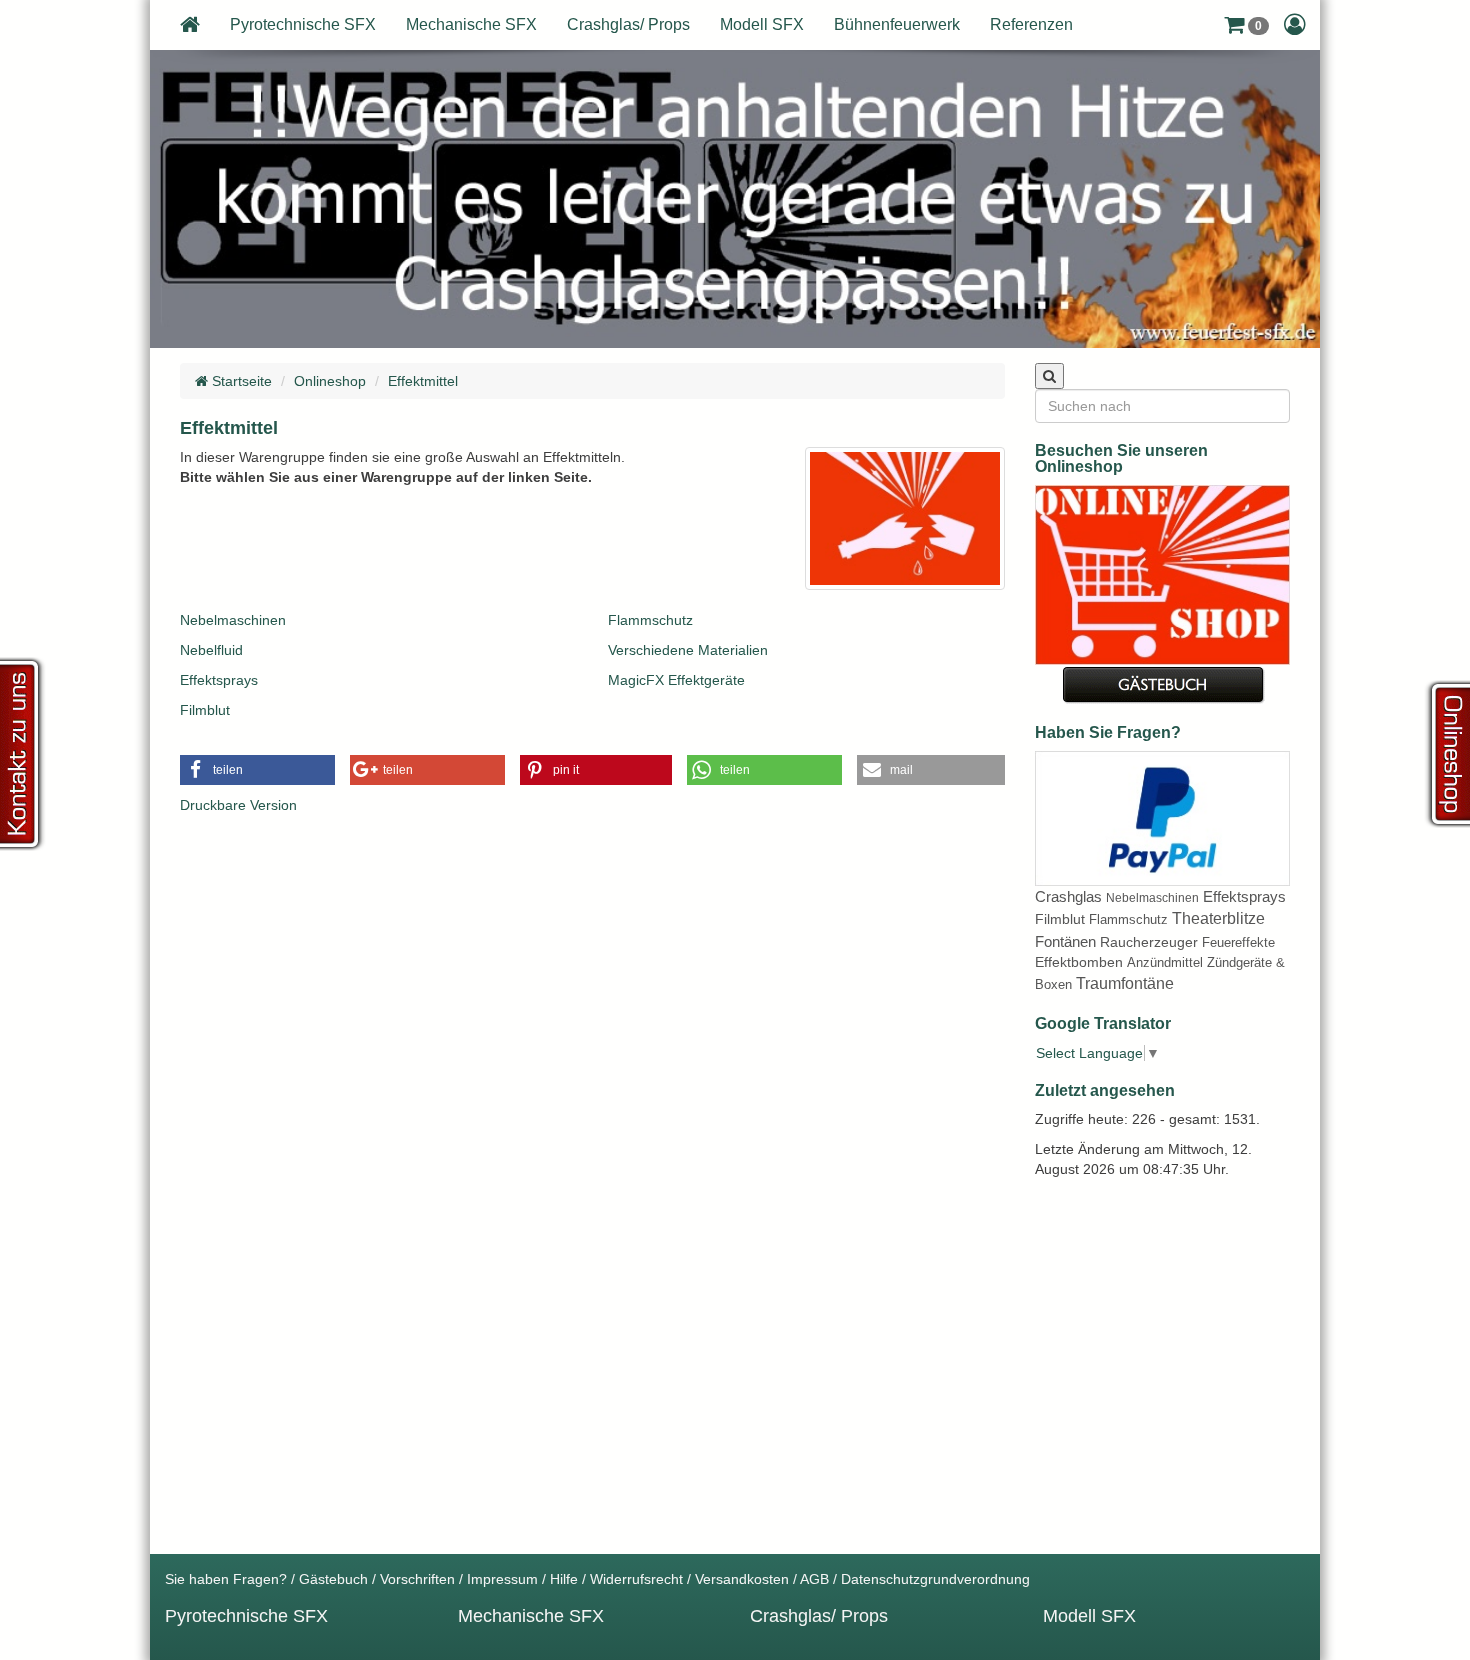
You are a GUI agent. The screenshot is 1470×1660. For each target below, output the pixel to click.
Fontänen (1065, 941)
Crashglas (1068, 896)
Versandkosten (742, 1579)
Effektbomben (1079, 962)
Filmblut (205, 710)
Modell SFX (762, 24)
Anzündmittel (1165, 962)
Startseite (240, 381)
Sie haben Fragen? (226, 1579)
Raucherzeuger (1149, 942)
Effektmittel (423, 381)
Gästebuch (333, 1579)
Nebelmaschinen (233, 620)
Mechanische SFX (471, 24)
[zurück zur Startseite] (190, 25)
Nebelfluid (211, 650)
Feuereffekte (1238, 942)
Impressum (502, 1579)
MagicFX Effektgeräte (676, 680)
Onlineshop (330, 381)
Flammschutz (650, 620)
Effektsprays (219, 680)
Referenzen (1031, 24)
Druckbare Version (238, 805)
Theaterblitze (1218, 918)
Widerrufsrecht (636, 1579)
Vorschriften (417, 1579)
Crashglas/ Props (628, 24)
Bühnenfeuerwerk (897, 24)
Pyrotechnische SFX (303, 24)
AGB (814, 1579)
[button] (1246, 25)
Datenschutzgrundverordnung (935, 1579)
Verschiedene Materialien (688, 650)
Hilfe (564, 1579)
